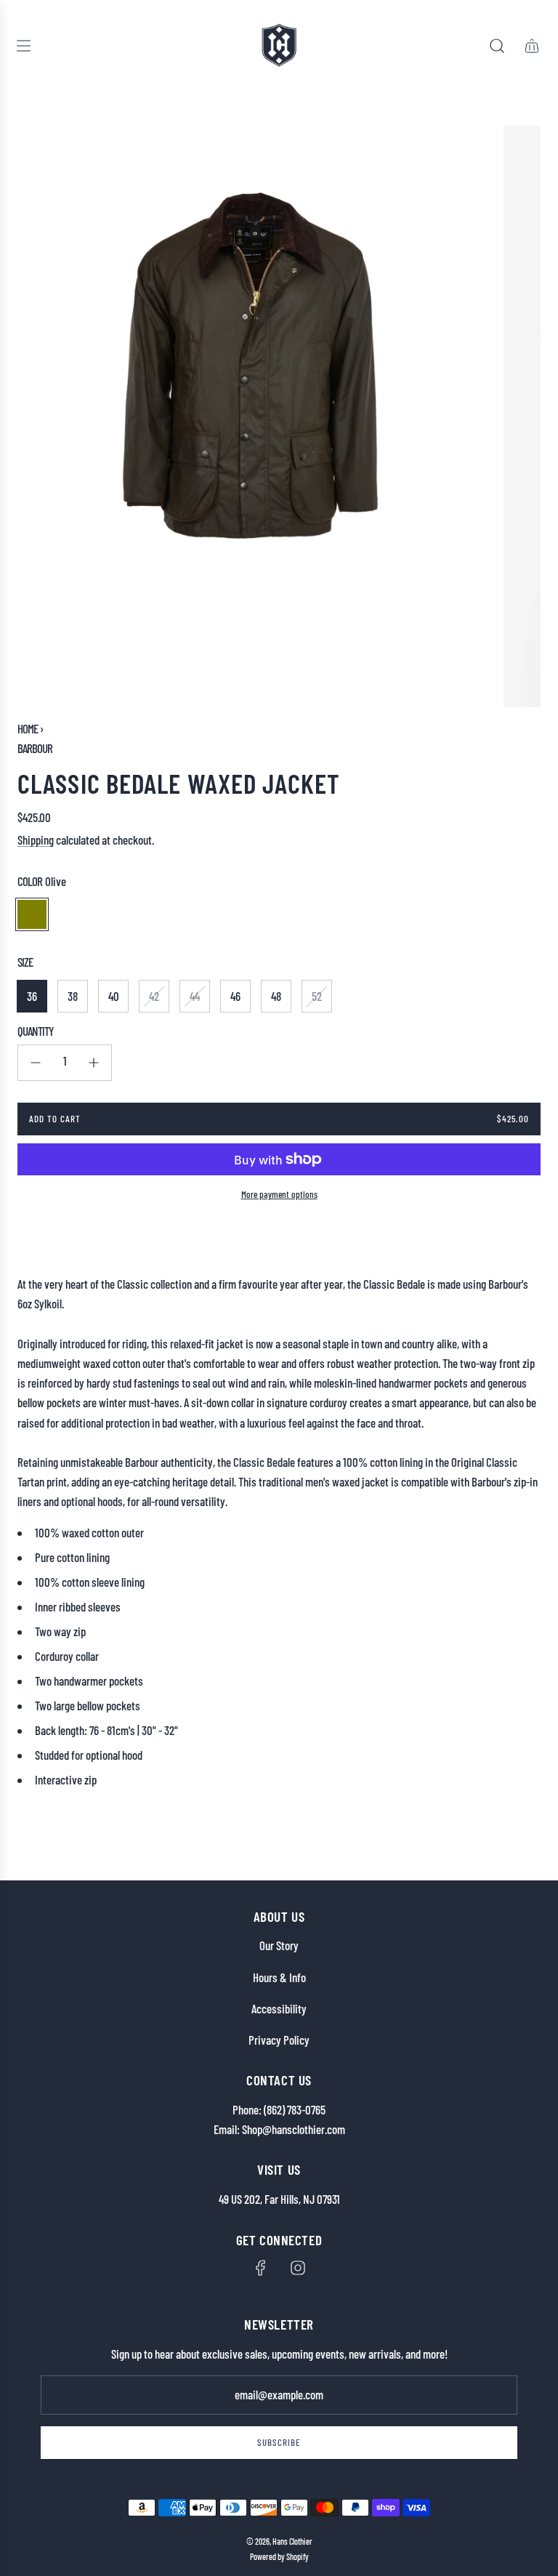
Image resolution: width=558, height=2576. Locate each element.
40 (114, 996)
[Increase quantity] (94, 1063)
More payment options (279, 1194)
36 (32, 996)
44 (195, 996)
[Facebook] (261, 2268)
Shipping (36, 840)
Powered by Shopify (279, 2556)
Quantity (36, 1031)
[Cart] (532, 46)
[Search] (497, 46)
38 (73, 996)
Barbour (35, 748)
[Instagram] (298, 2268)
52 (317, 996)
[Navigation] (23, 46)
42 (154, 996)
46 (235, 996)
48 (276, 996)
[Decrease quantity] (36, 1063)
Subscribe (279, 2442)
